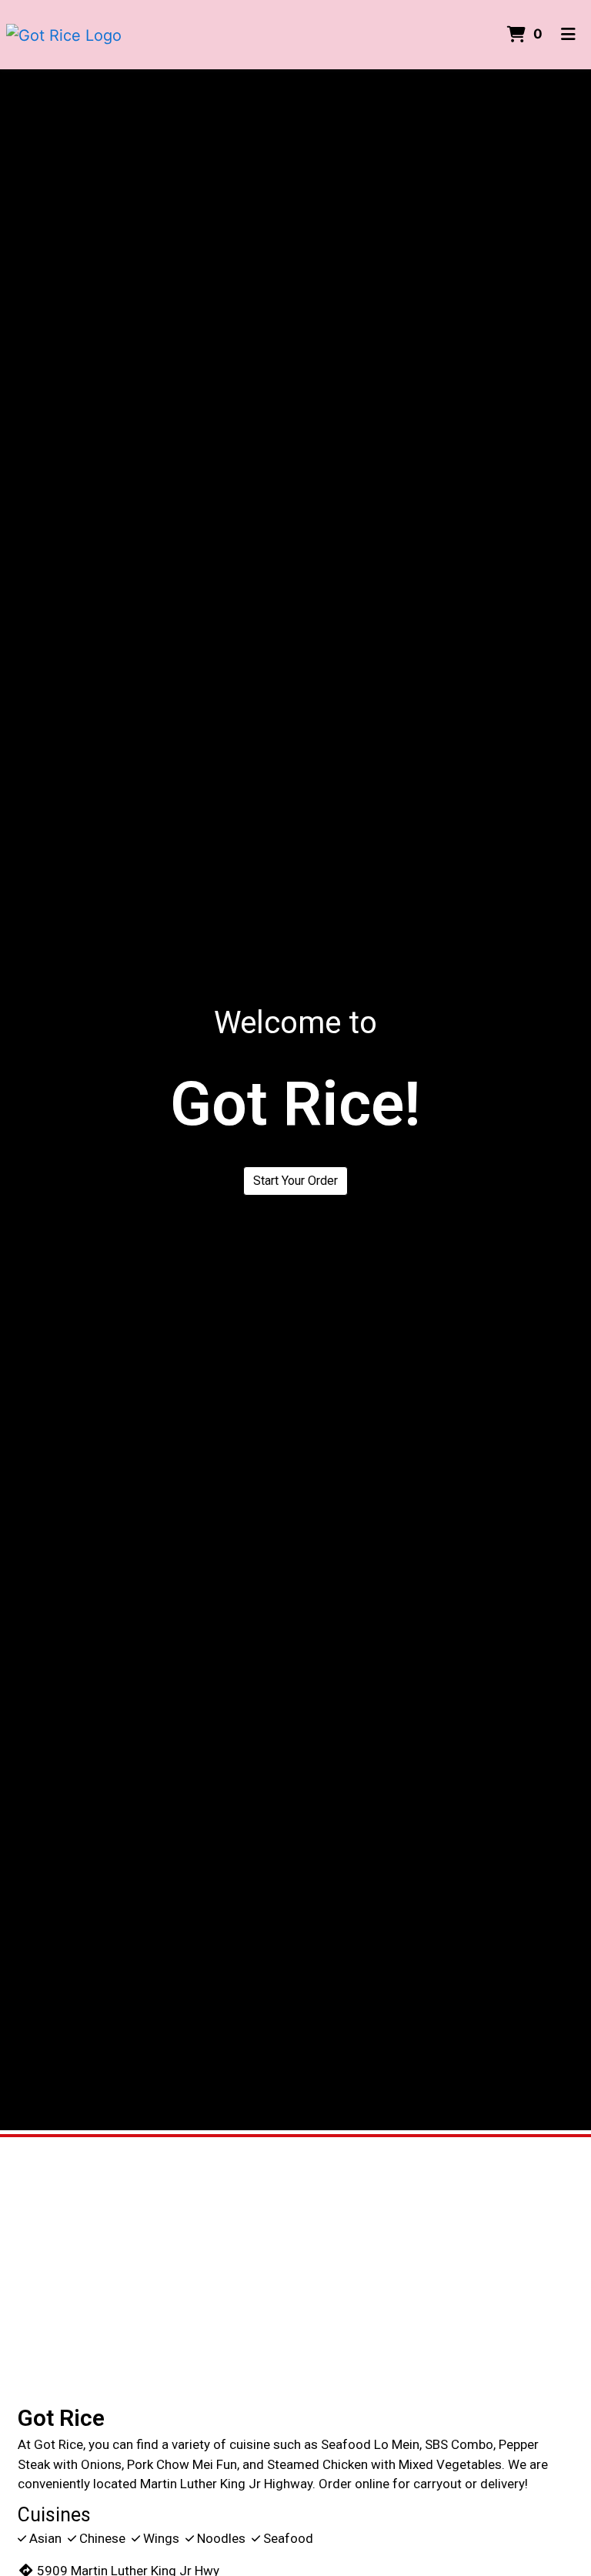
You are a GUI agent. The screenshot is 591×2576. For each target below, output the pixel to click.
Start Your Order (295, 1181)
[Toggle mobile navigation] (568, 35)
